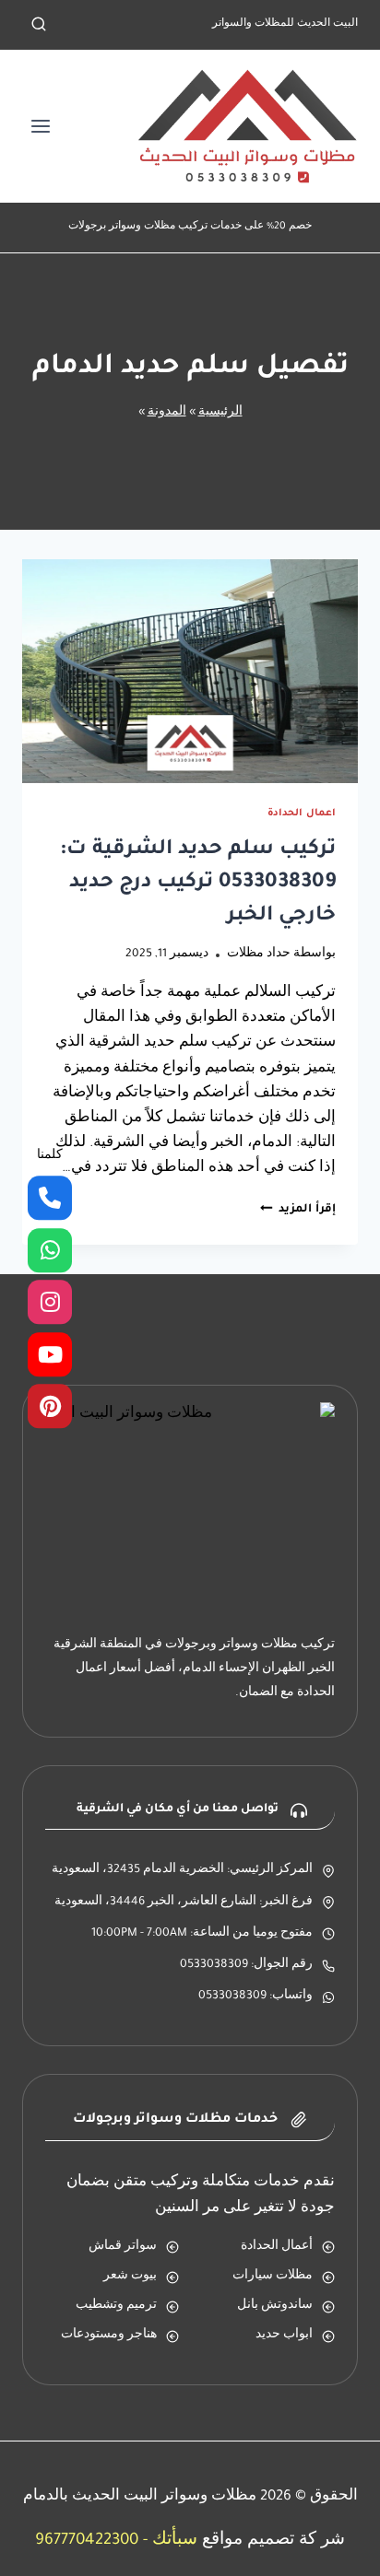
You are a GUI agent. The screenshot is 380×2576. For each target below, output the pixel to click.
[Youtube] (50, 1354)
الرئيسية (220, 413)
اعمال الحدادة (302, 814)
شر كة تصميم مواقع (273, 2541)
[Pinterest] (50, 1407)
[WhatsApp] (50, 1250)
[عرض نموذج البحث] (39, 25)
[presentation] (190, 671)
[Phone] (50, 1199)
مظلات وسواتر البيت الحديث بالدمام (140, 2497)
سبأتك (175, 2541)
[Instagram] (50, 1303)
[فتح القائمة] (41, 126)
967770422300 (87, 2541)
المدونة (167, 413)
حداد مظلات (259, 954)
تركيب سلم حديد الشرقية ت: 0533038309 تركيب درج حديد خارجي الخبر (198, 884)
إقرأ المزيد (298, 1210)
